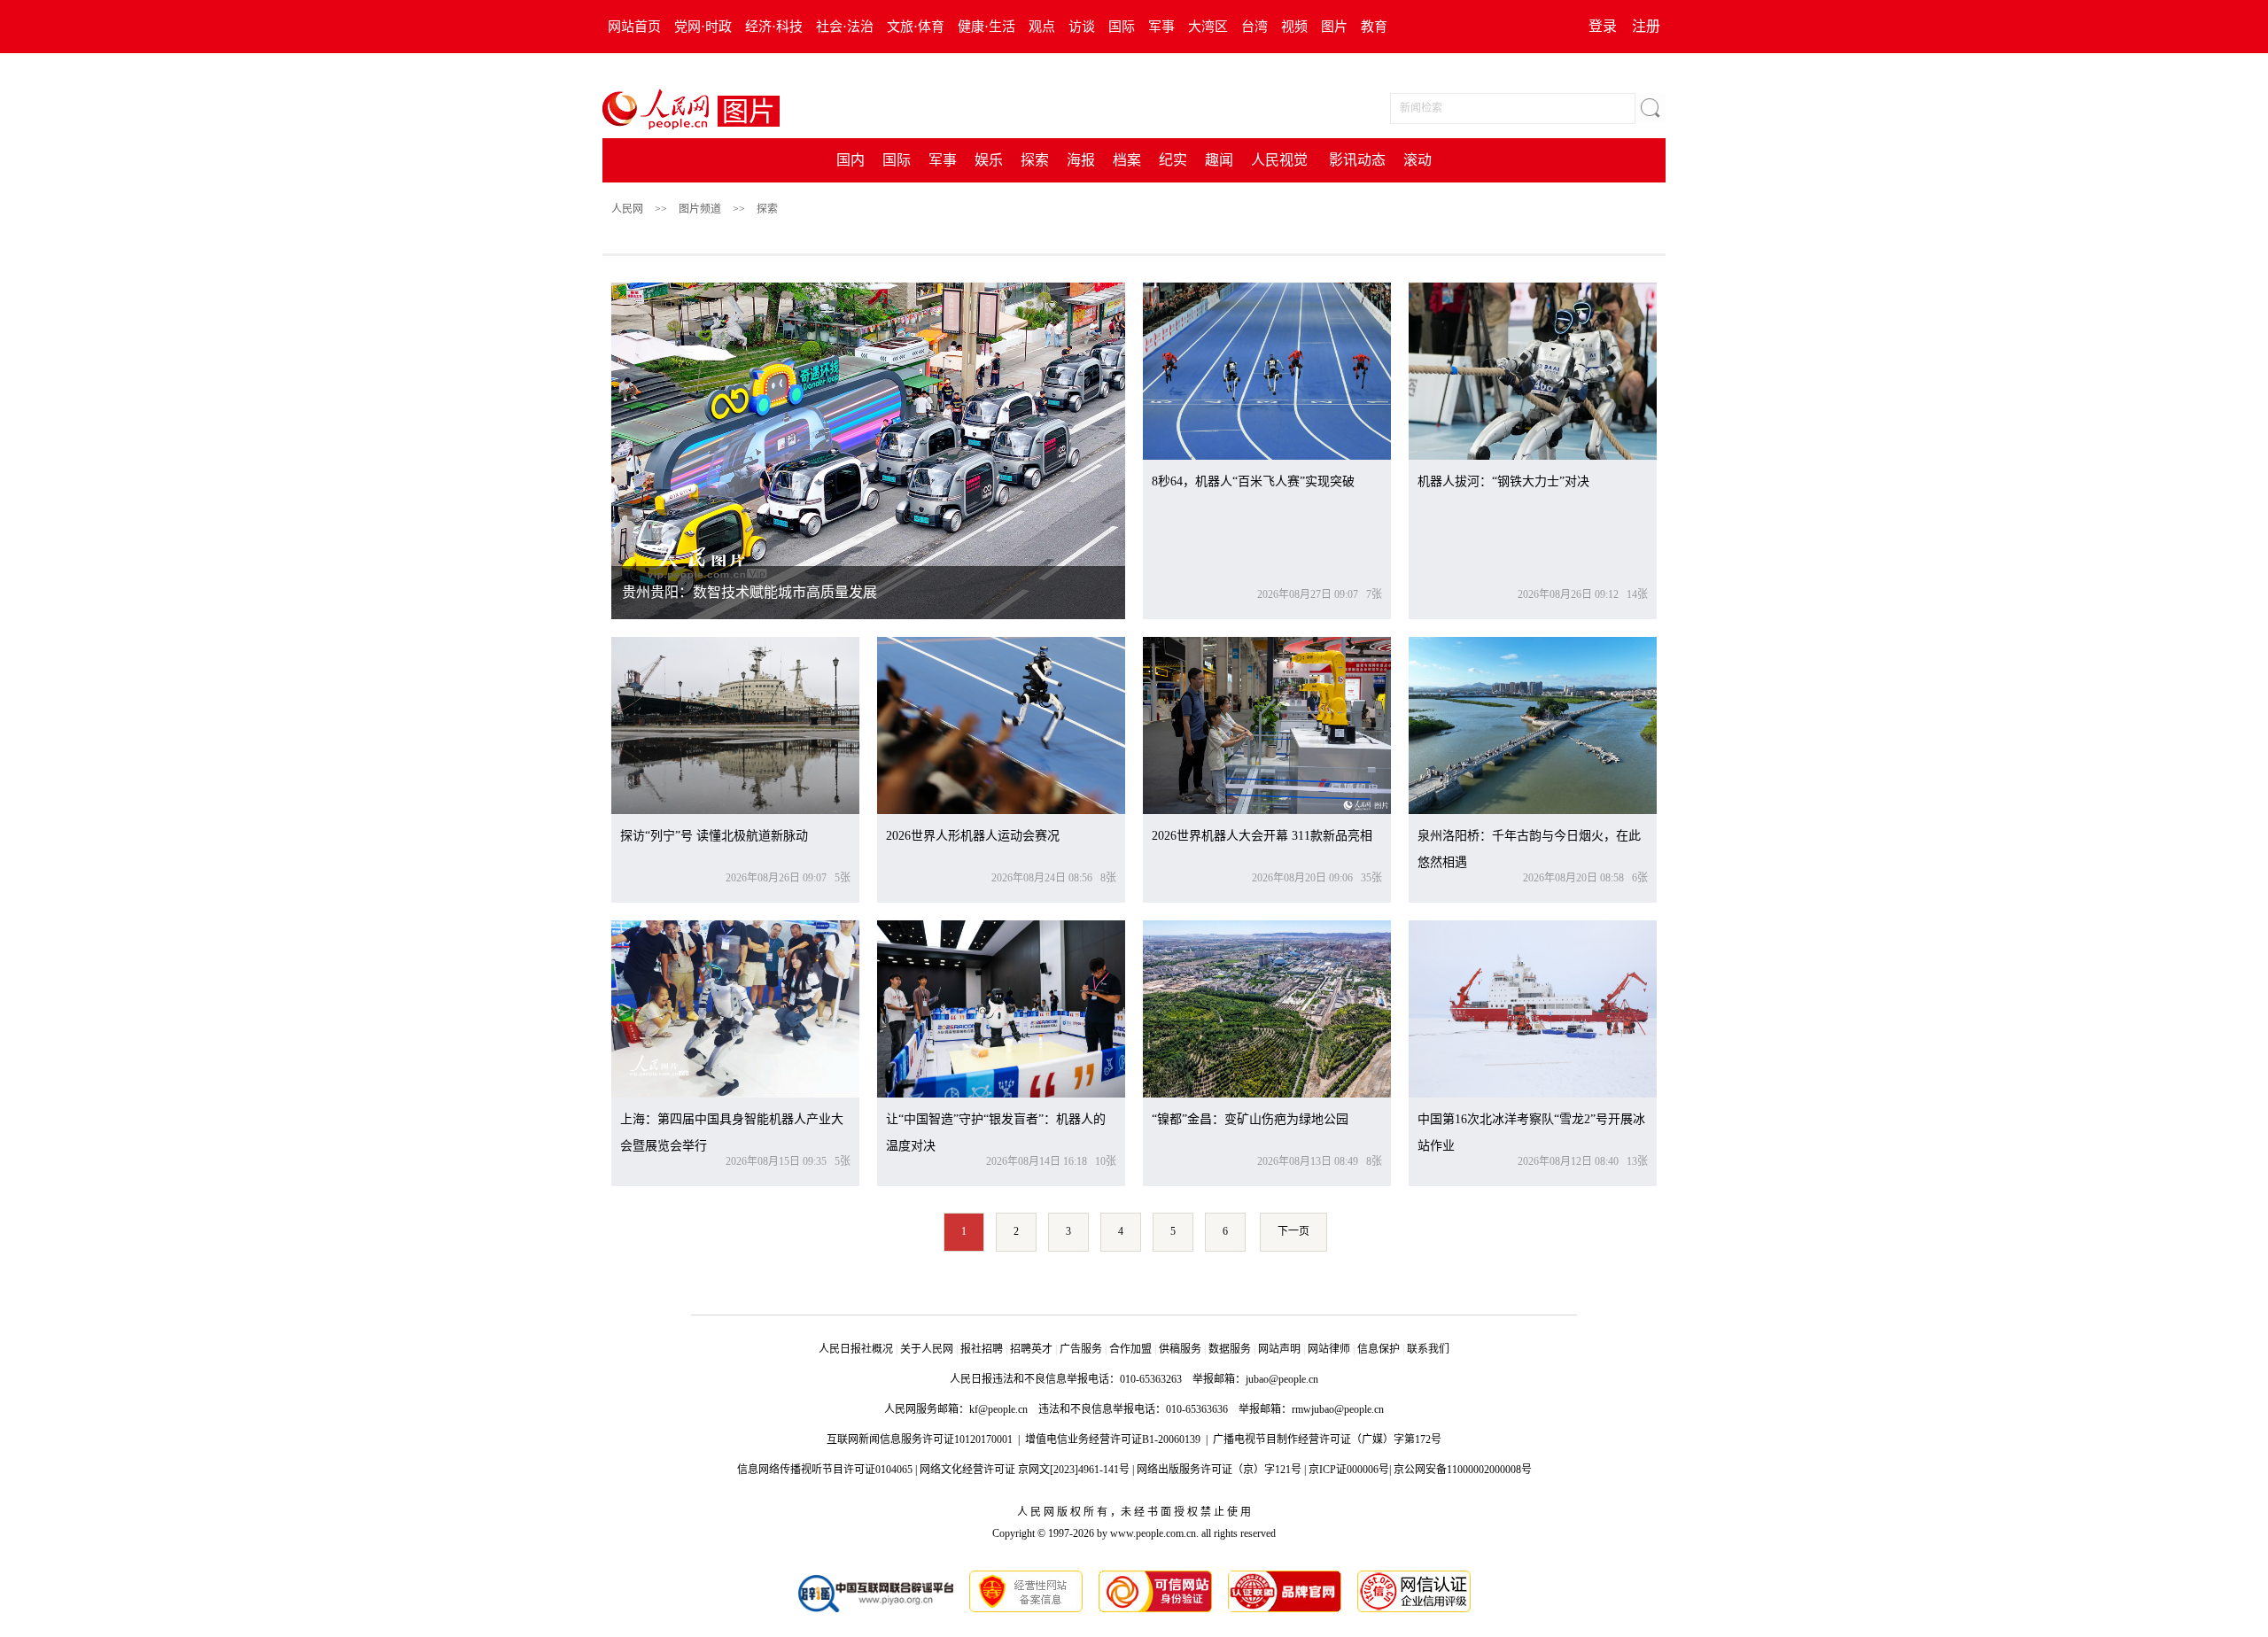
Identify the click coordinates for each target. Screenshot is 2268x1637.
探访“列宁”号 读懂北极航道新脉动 (714, 836)
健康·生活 (986, 27)
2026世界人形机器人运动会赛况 (973, 836)
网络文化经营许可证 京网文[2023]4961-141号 (1025, 1470)
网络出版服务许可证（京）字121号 (1219, 1470)
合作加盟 (1130, 1349)
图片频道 (700, 209)
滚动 (1417, 160)
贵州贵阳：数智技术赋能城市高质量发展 (750, 592)
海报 (1081, 160)
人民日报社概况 (856, 1349)
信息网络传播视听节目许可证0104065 (825, 1470)
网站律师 (1329, 1349)
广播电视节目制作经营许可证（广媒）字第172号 (1327, 1439)
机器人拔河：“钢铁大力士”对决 (1503, 481)
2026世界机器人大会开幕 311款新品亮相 (1262, 836)
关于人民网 (927, 1349)
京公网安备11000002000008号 (1463, 1470)
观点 (1042, 27)
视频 (1294, 27)
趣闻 (1219, 160)
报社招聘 (982, 1349)
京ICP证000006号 (1349, 1470)
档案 (1127, 160)
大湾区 (1208, 27)
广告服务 (1081, 1349)
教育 (1374, 27)
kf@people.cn (998, 1409)
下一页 (1293, 1231)
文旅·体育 (916, 27)
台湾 (1254, 27)
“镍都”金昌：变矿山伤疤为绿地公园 (1250, 1119)
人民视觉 (1279, 160)
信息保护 (1379, 1349)
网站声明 (1279, 1349)
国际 (1122, 27)
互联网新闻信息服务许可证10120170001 (920, 1439)
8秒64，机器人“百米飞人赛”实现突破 (1253, 481)
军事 (1161, 27)
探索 (1035, 160)
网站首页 (634, 27)
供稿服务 (1180, 1349)
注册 (1646, 26)
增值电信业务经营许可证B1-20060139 (1113, 1439)
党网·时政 (703, 27)
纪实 (1173, 160)
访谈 (1082, 27)
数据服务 (1230, 1349)
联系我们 (1428, 1349)
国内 (850, 160)
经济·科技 (774, 27)
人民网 (627, 209)
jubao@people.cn (1282, 1379)
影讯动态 (1357, 160)
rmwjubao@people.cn (1338, 1409)
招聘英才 (1031, 1349)
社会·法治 (845, 27)
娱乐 (989, 160)
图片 (1334, 27)
